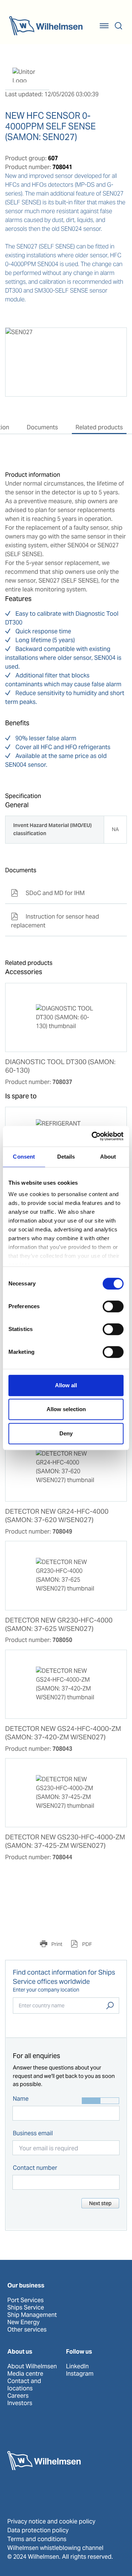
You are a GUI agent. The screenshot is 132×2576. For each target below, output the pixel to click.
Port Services (25, 2300)
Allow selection (66, 1409)
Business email (33, 2133)
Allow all (66, 1385)
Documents (42, 427)
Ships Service (26, 2308)
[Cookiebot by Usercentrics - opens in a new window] (93, 1136)
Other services (27, 2330)
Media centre (25, 2374)
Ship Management (32, 2315)
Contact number (35, 2168)
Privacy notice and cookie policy (51, 2521)
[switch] (113, 1306)
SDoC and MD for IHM (48, 893)
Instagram (80, 2374)
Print (56, 1944)
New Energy (23, 2322)
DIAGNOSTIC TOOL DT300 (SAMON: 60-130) (60, 1066)
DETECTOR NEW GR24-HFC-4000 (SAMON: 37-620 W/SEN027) (57, 1516)
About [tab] (108, 1157)
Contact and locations (24, 2385)
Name (21, 2099)
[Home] (46, 26)
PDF (87, 1944)
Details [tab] (66, 1157)
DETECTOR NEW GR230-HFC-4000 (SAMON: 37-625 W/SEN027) (59, 1625)
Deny (66, 1433)
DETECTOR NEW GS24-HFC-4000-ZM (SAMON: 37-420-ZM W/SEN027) (63, 1733)
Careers (18, 2396)
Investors (20, 2403)
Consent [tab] (24, 1157)
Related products (99, 427)
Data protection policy (38, 2530)
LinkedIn (77, 2366)
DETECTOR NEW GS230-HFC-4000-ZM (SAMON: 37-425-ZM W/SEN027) (65, 1841)
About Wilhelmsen (32, 2366)
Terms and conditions (37, 2539)
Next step (100, 2203)
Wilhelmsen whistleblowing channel (55, 2548)
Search (110, 2006)
